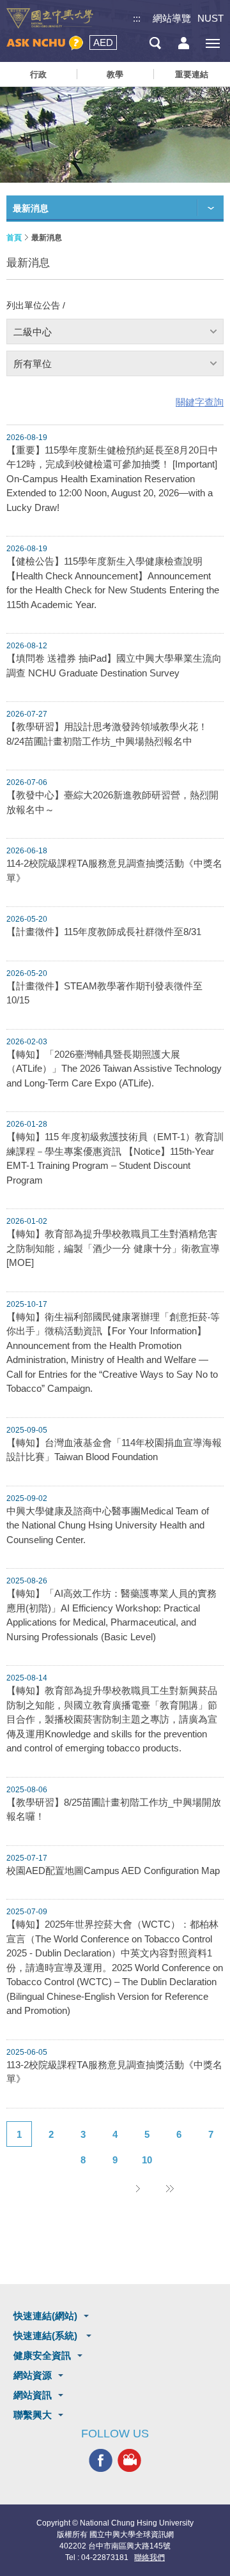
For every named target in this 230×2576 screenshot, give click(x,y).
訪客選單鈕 (184, 43)
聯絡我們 (149, 2557)
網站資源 (33, 2375)
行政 (38, 74)
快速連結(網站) (45, 2316)
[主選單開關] (212, 43)
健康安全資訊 (42, 2355)
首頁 (14, 238)
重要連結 (192, 74)
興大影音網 (129, 2461)
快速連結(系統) (47, 2336)
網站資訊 (33, 2395)
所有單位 (33, 364)
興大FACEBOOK (101, 2461)
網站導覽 (172, 18)
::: (137, 18)
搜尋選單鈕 (155, 43)
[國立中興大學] (50, 19)
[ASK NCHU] (45, 43)
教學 (115, 74)
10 (147, 2160)
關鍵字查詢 (200, 402)
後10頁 (169, 2188)
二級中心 (33, 332)
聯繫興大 (33, 2415)
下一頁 (137, 2188)
